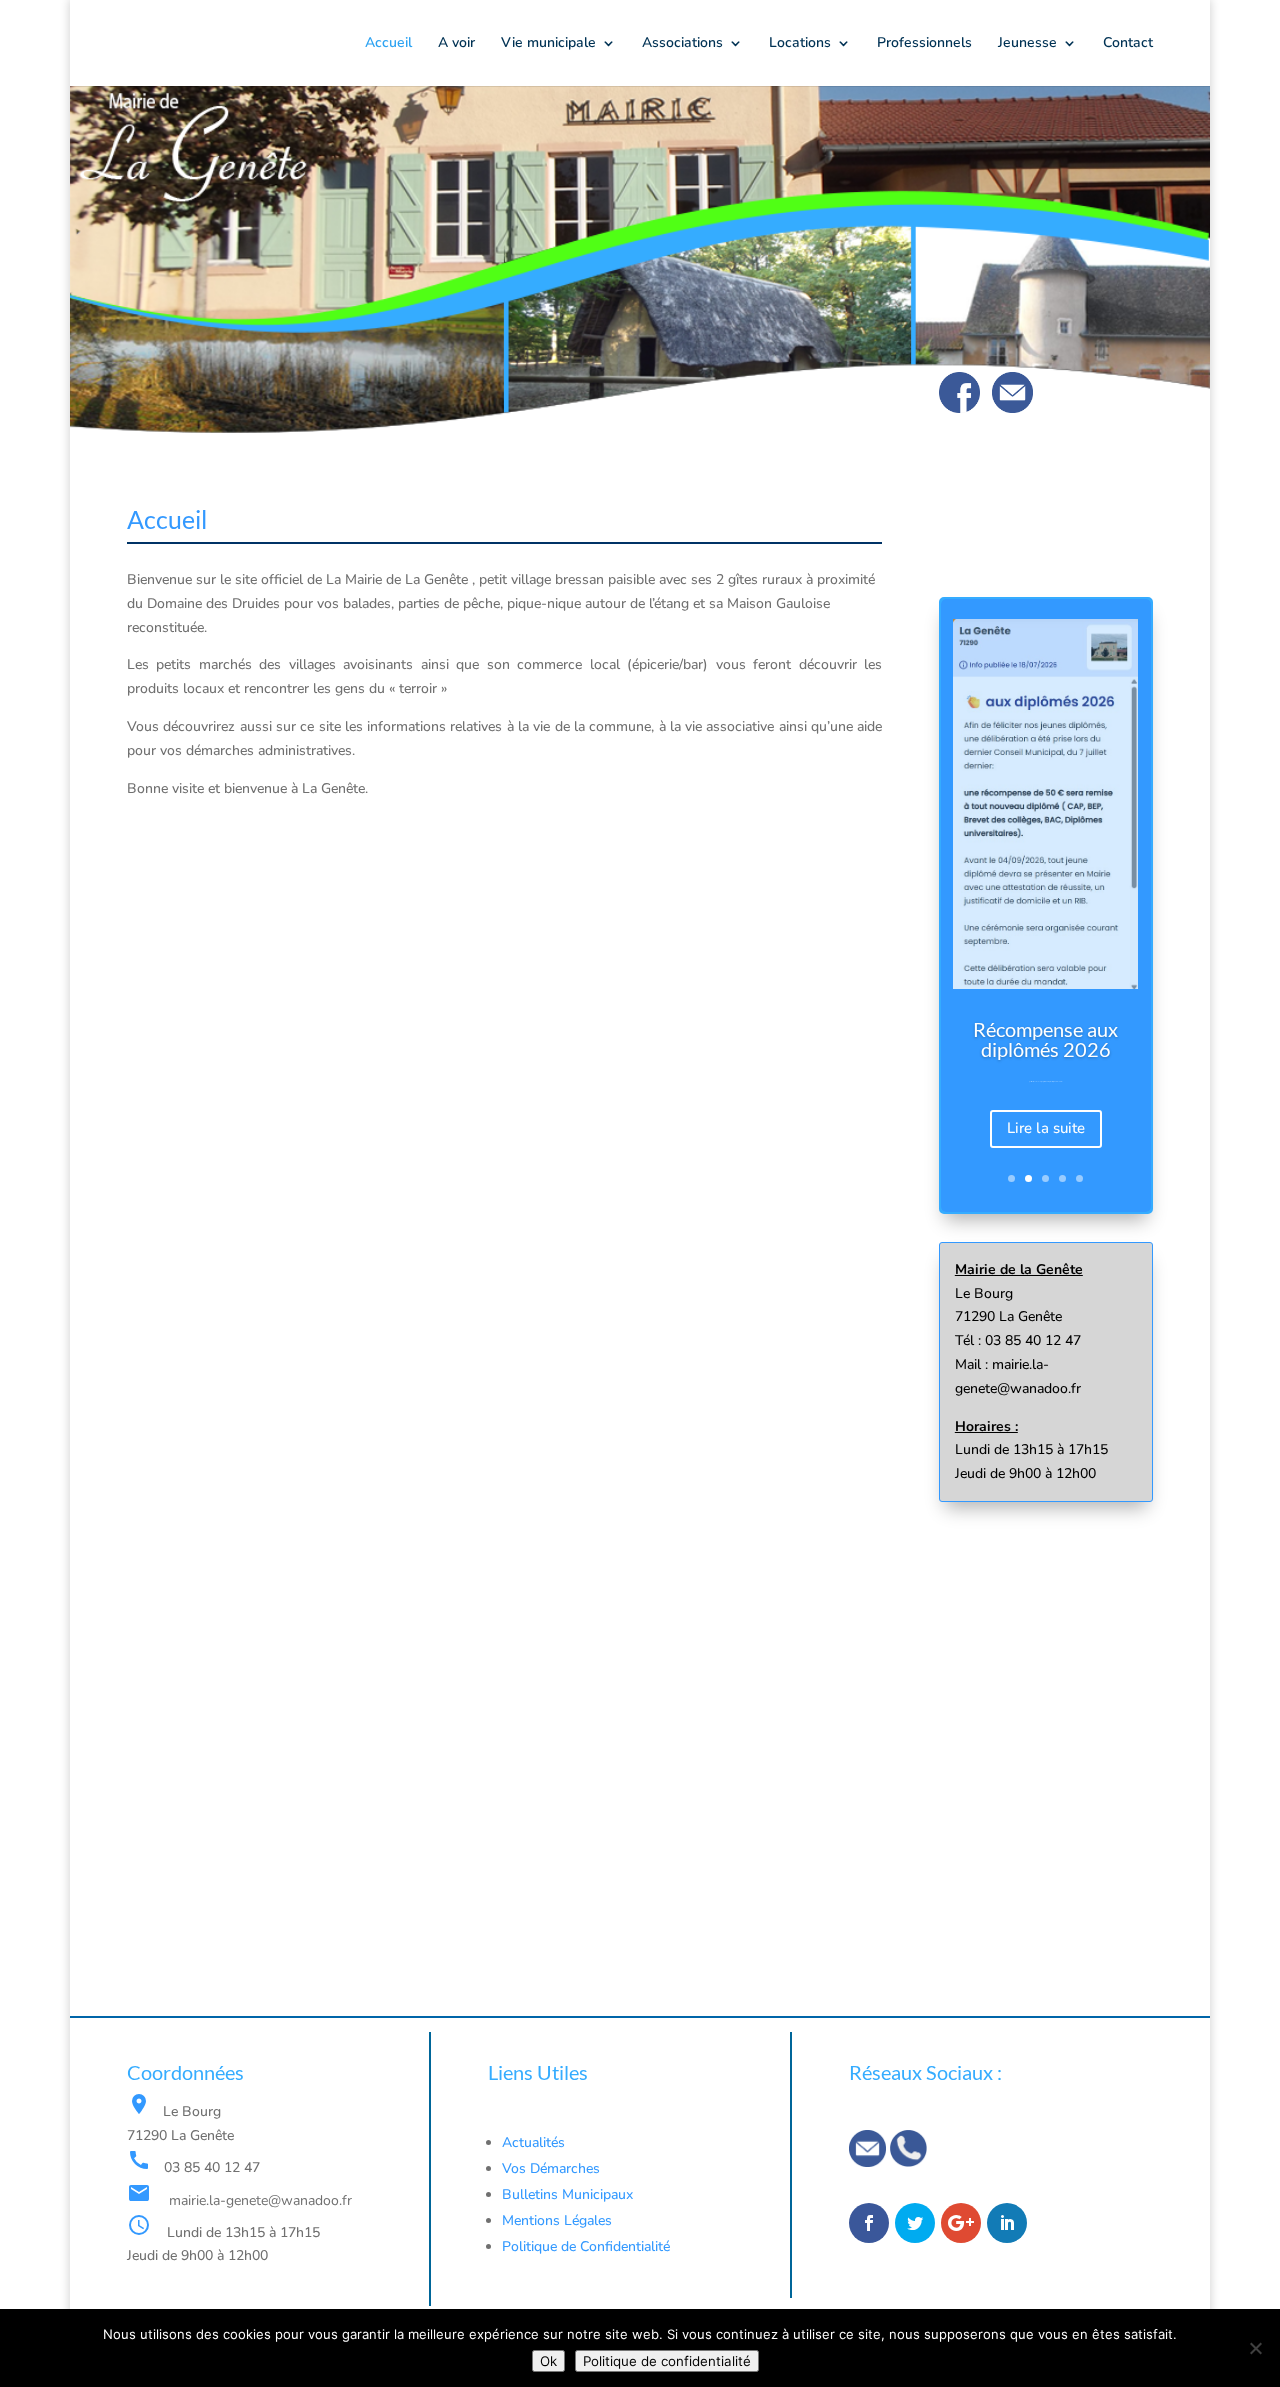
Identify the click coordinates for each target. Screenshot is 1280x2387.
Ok (548, 2361)
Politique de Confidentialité (588, 2246)
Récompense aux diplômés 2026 (1045, 1038)
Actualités (533, 2142)
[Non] (1255, 2348)
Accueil (388, 44)
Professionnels (924, 44)
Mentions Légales (557, 2220)
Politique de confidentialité (667, 2361)
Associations (682, 44)
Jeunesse (1027, 44)
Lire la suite (1046, 1128)
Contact (1128, 44)
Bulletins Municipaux (567, 2194)
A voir (456, 44)
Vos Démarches (551, 2168)
